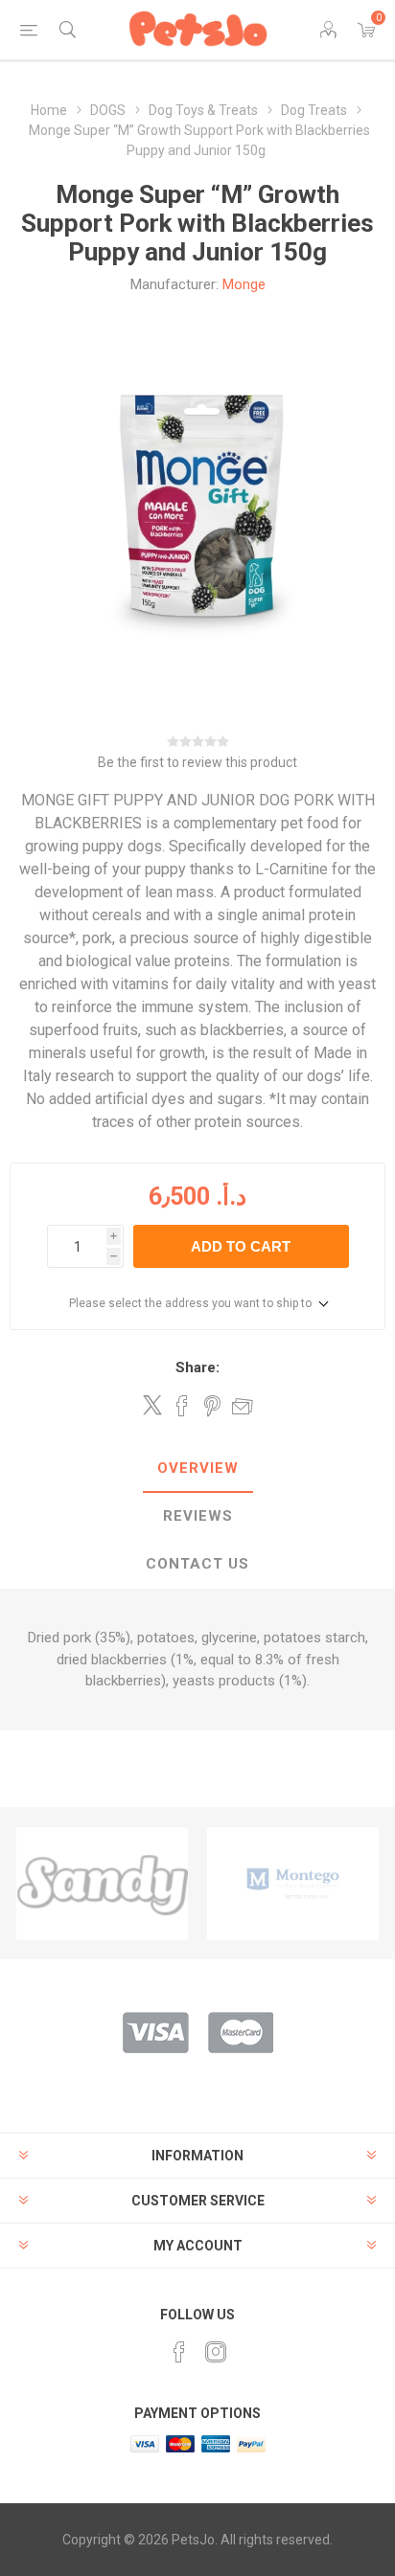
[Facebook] (179, 2352)
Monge (244, 284)
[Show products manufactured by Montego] (102, 1884)
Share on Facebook (182, 1406)
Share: (197, 1367)
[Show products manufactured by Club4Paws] (293, 1884)
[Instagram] (216, 2352)
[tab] (197, 1469)
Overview (198, 1468)
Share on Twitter (152, 1405)
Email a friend (243, 1406)
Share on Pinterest (212, 1406)
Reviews (198, 1516)
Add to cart (241, 1246)
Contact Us (197, 1564)
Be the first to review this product (197, 762)
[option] (102, 1884)
